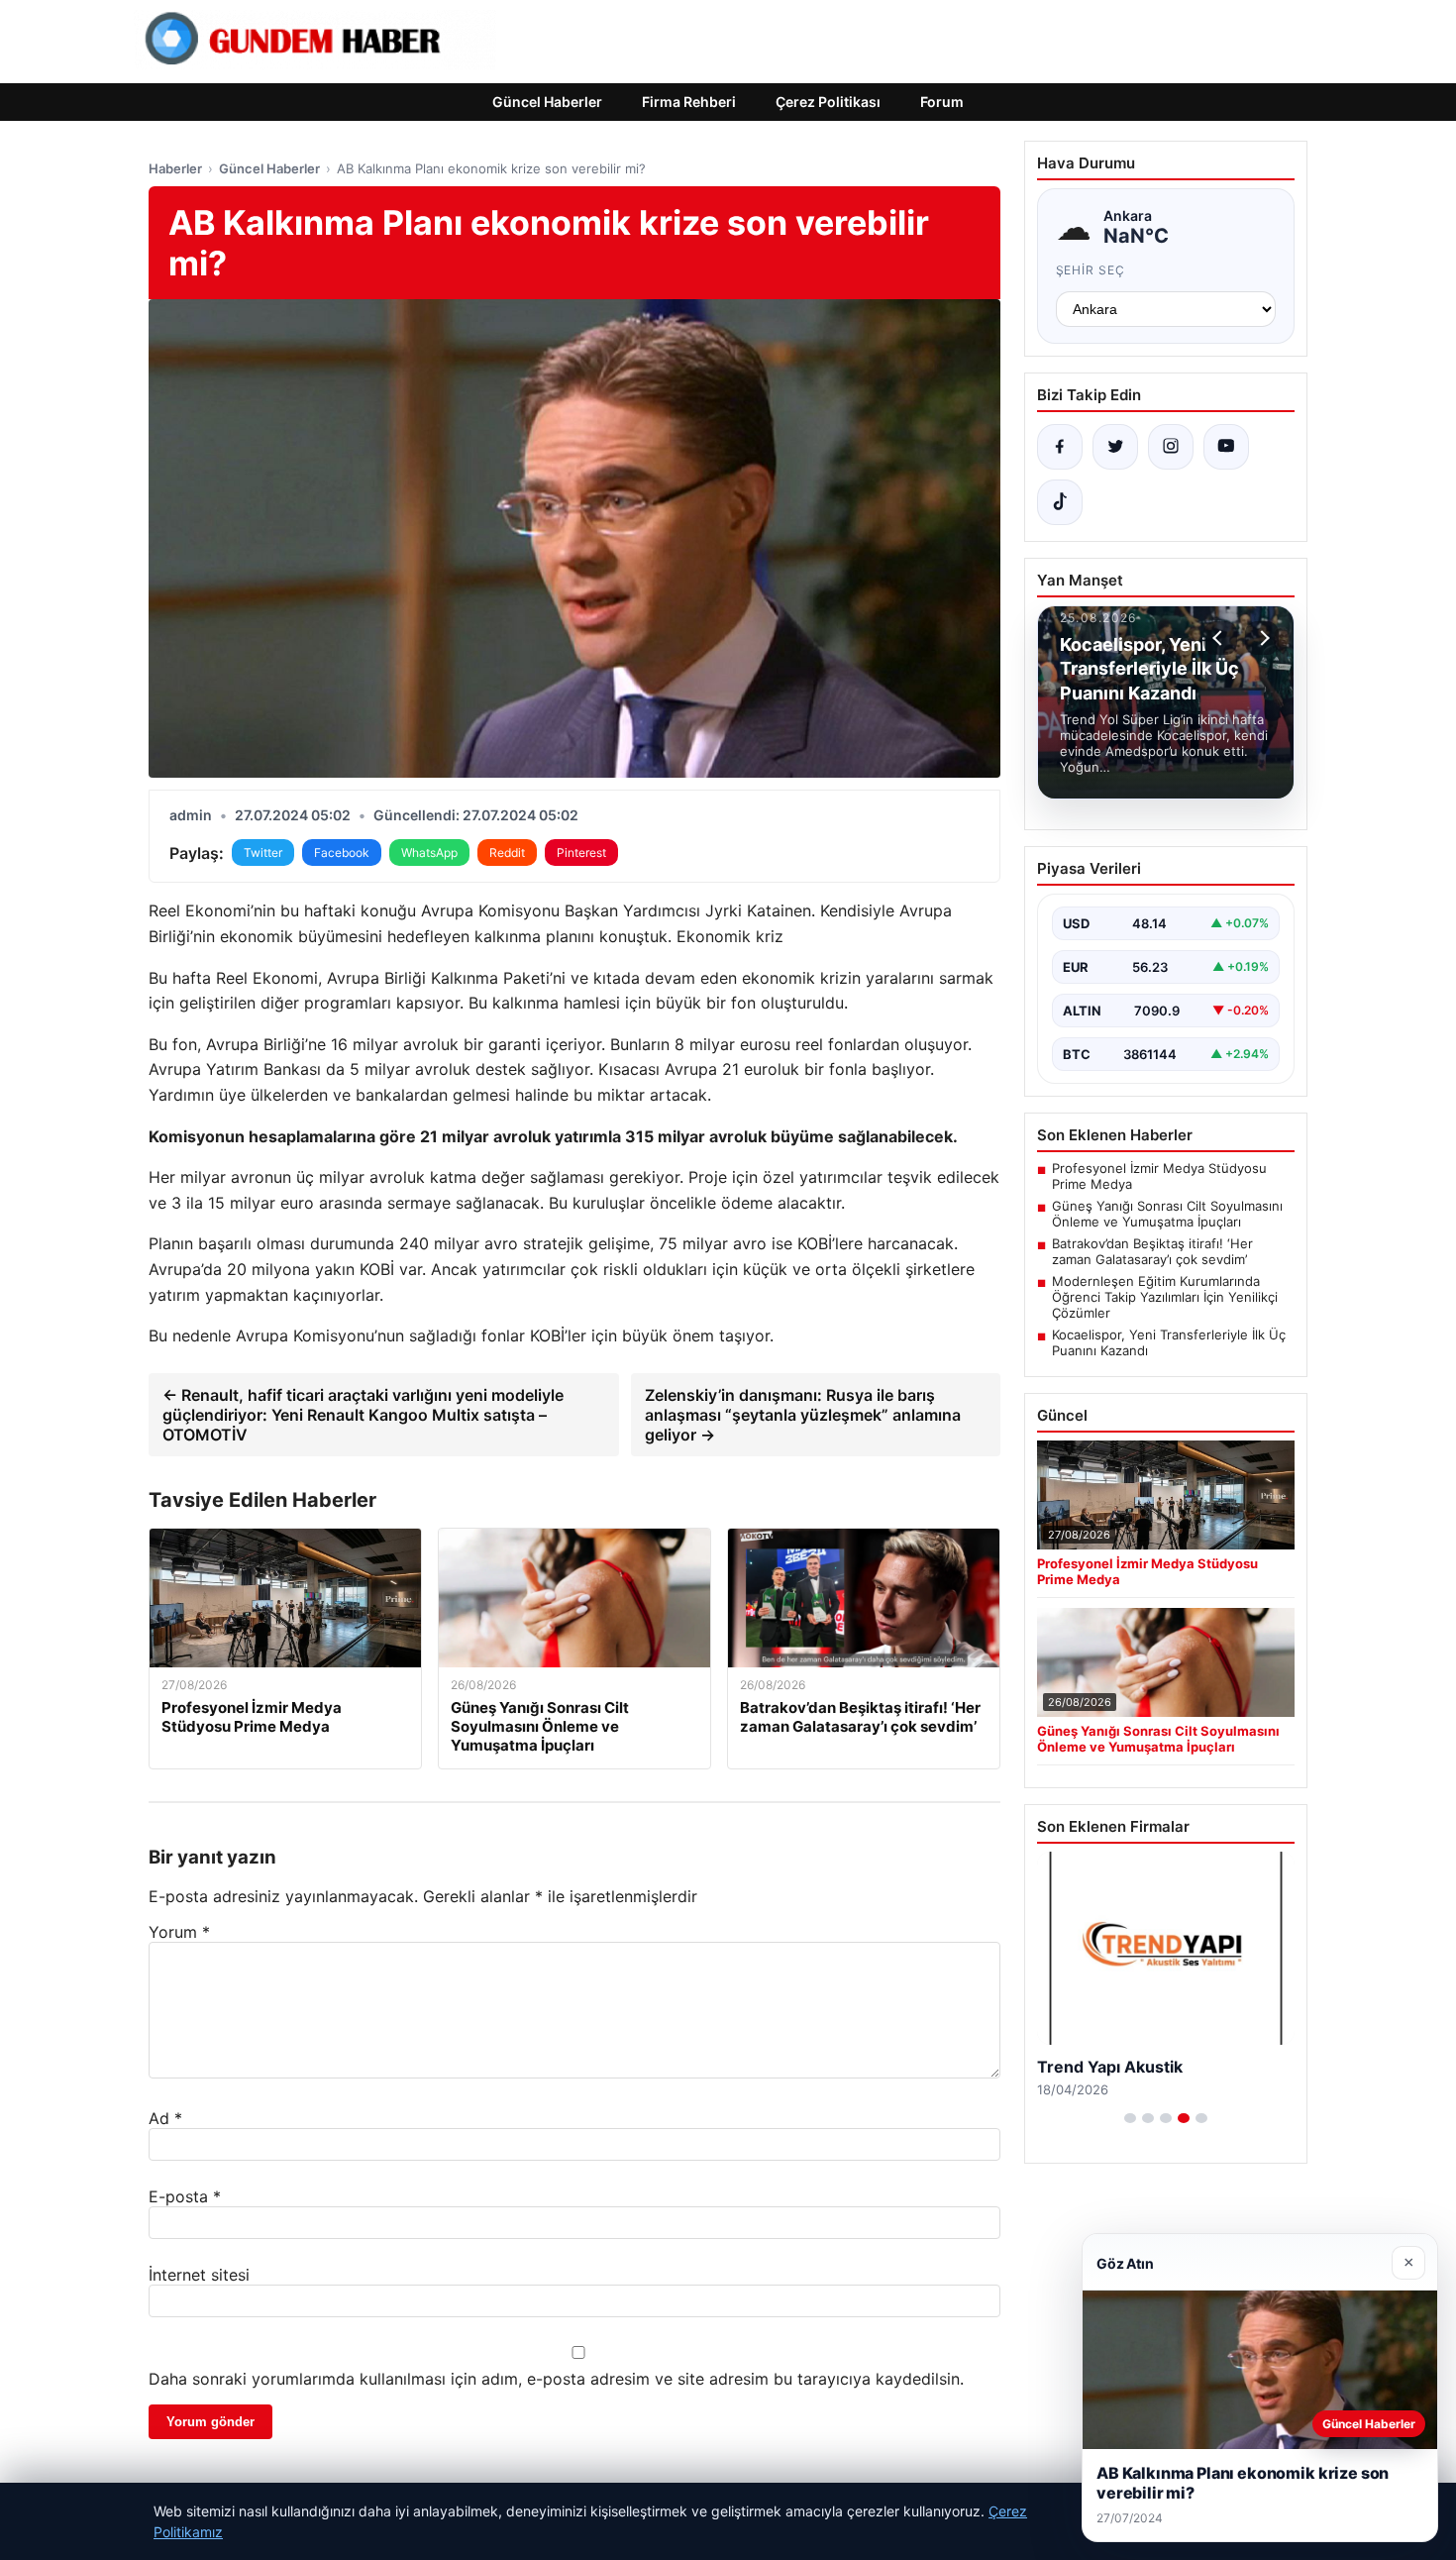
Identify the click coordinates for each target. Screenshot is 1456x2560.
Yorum (179, 1932)
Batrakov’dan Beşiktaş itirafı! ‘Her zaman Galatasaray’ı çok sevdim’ (1152, 1251)
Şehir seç (1091, 270)
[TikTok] (1060, 502)
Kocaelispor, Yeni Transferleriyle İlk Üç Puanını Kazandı (1169, 1342)
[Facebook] (1060, 447)
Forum (942, 102)
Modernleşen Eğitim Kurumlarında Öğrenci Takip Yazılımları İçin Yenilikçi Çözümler (1165, 1297)
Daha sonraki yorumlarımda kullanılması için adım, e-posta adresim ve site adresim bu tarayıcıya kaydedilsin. (556, 2379)
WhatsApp (429, 853)
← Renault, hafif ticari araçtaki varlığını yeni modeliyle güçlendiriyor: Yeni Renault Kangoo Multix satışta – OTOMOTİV (363, 1415)
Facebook (342, 853)
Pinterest (581, 853)
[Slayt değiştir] (1130, 2118)
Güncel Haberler (547, 102)
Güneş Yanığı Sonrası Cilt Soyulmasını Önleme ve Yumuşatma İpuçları (1167, 1214)
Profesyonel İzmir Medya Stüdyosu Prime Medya (1159, 1176)
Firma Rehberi (689, 102)
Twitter (263, 853)
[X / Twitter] (1115, 447)
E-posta (185, 2196)
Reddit (507, 853)
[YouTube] (1226, 447)
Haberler (175, 168)
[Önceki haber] (1220, 638)
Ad (165, 2118)
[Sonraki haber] (1262, 638)
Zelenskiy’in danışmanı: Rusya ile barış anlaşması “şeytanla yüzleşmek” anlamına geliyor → (803, 1415)
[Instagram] (1171, 447)
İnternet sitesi (199, 2275)
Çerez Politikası (828, 102)
